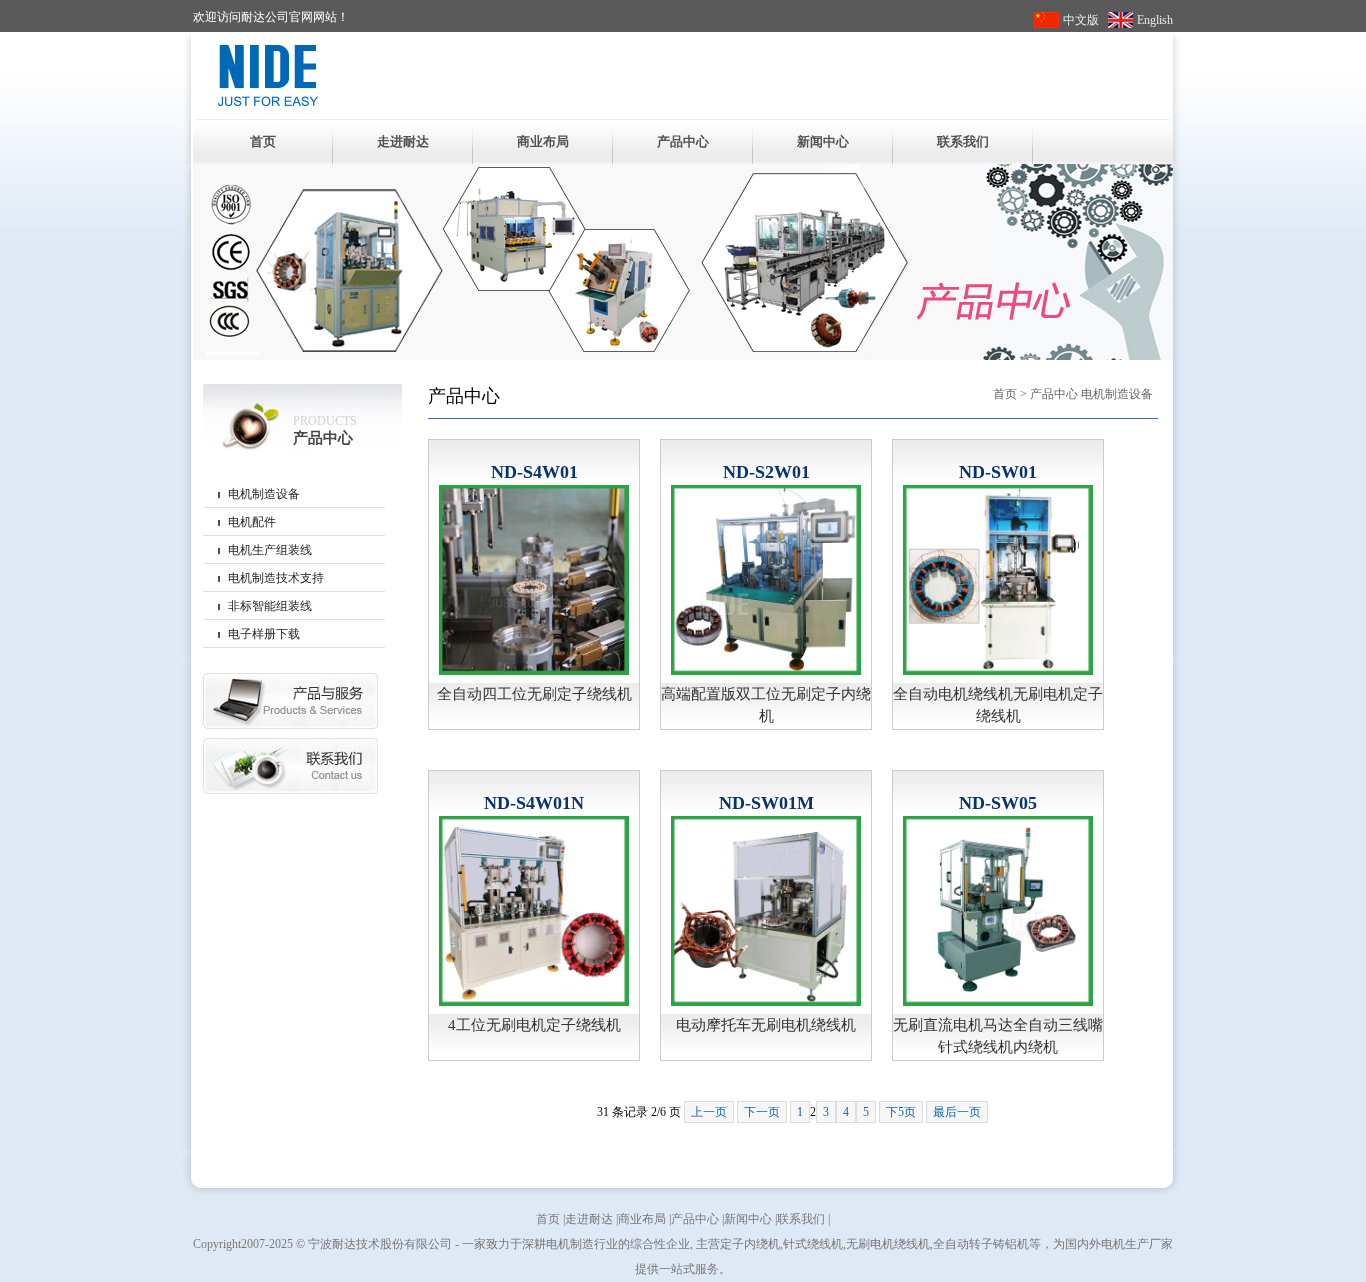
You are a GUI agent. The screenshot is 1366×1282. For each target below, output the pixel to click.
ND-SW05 (998, 803)
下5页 (901, 1112)
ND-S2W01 (766, 472)
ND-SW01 (998, 472)
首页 (263, 141)
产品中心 (683, 141)
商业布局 (543, 141)
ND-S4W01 (534, 472)
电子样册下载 (264, 634)
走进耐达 (403, 141)
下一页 (762, 1112)
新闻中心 (823, 141)
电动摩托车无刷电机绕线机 (766, 1025)
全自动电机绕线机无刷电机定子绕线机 (998, 705)
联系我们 (963, 141)
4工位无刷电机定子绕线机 (534, 1025)
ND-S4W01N (534, 803)
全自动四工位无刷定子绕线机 (534, 694)
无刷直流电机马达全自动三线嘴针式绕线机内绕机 (998, 1036)
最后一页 (957, 1112)
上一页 (709, 1112)
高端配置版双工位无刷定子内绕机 (766, 705)
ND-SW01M (766, 803)
